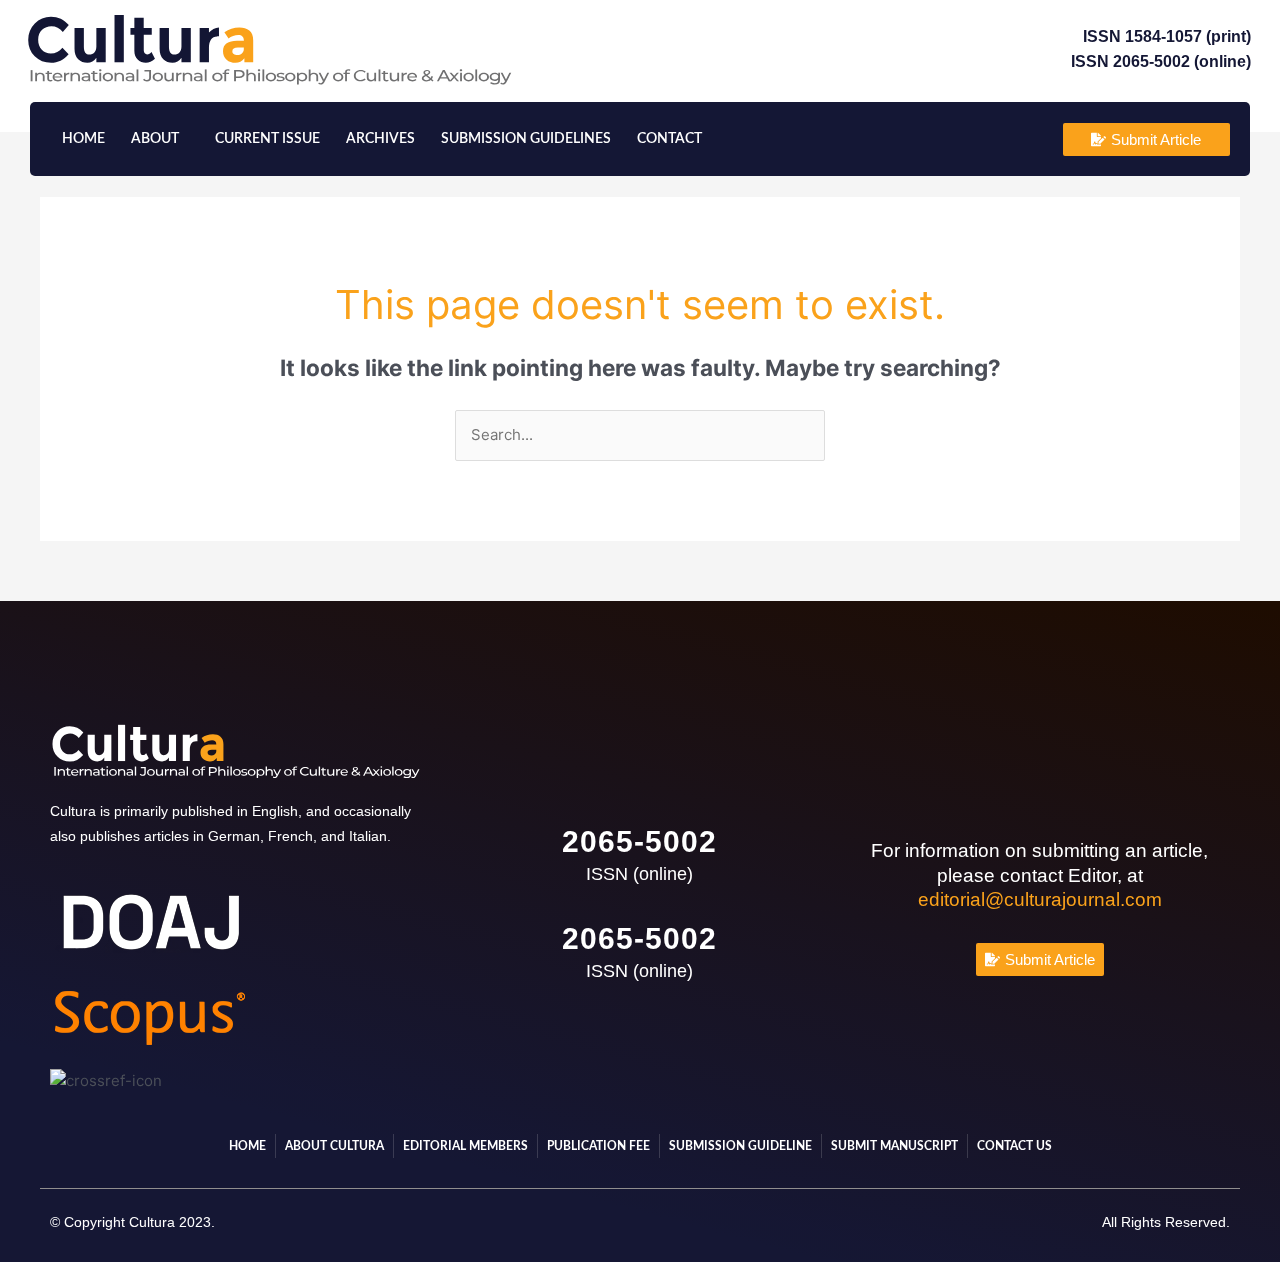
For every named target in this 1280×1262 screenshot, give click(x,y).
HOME (83, 139)
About (155, 139)
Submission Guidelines (526, 139)
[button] (160, 139)
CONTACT (669, 139)
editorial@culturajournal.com (1040, 899)
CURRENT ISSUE (267, 139)
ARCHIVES (380, 139)
